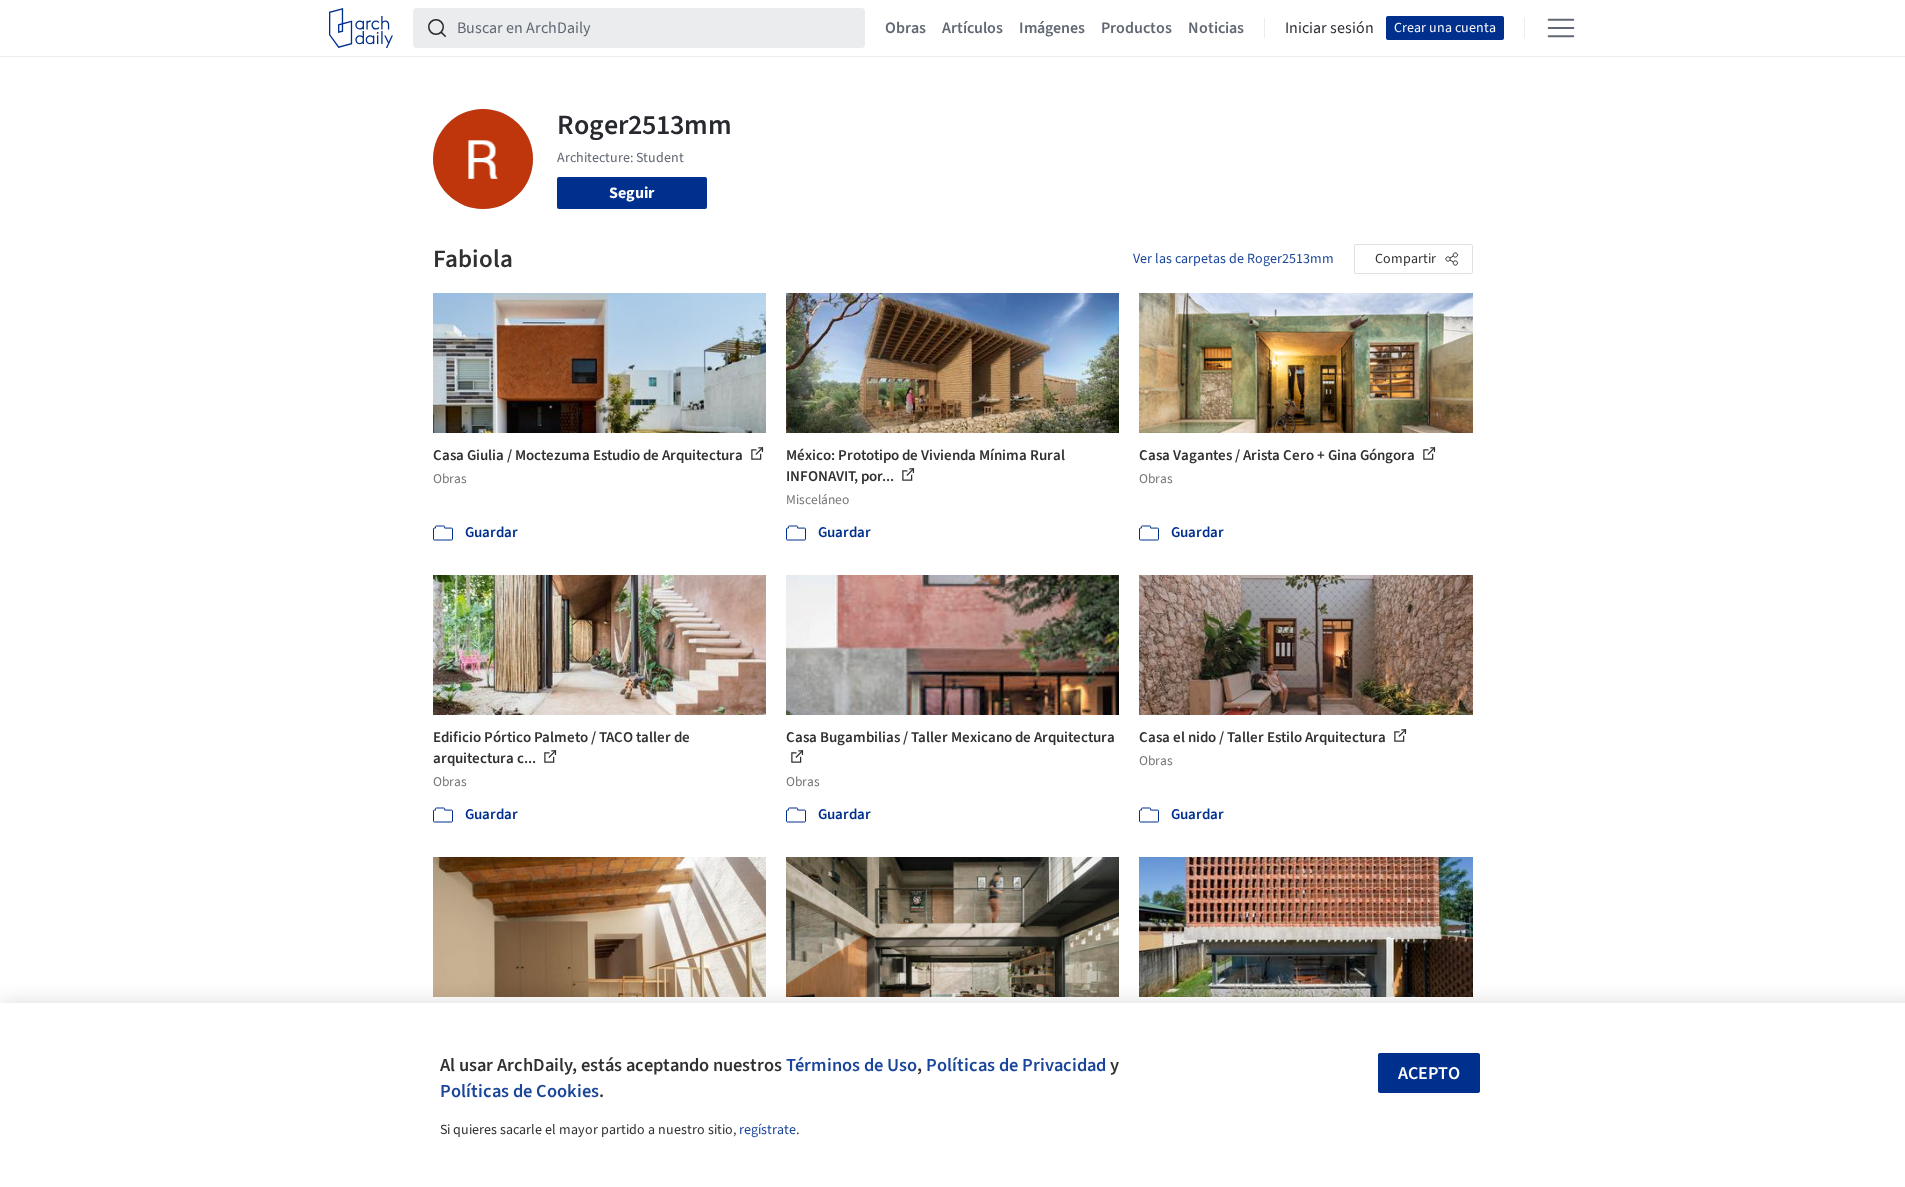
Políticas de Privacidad (1016, 1065)
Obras (905, 28)
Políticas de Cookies (519, 1091)
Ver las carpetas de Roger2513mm (1233, 259)
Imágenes (1052, 28)
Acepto (1429, 1073)
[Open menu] (1561, 28)
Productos (1136, 28)
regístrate (767, 1130)
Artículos (972, 28)
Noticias (1216, 28)
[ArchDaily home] (361, 28)
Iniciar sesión (1329, 28)
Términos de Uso (851, 1065)
